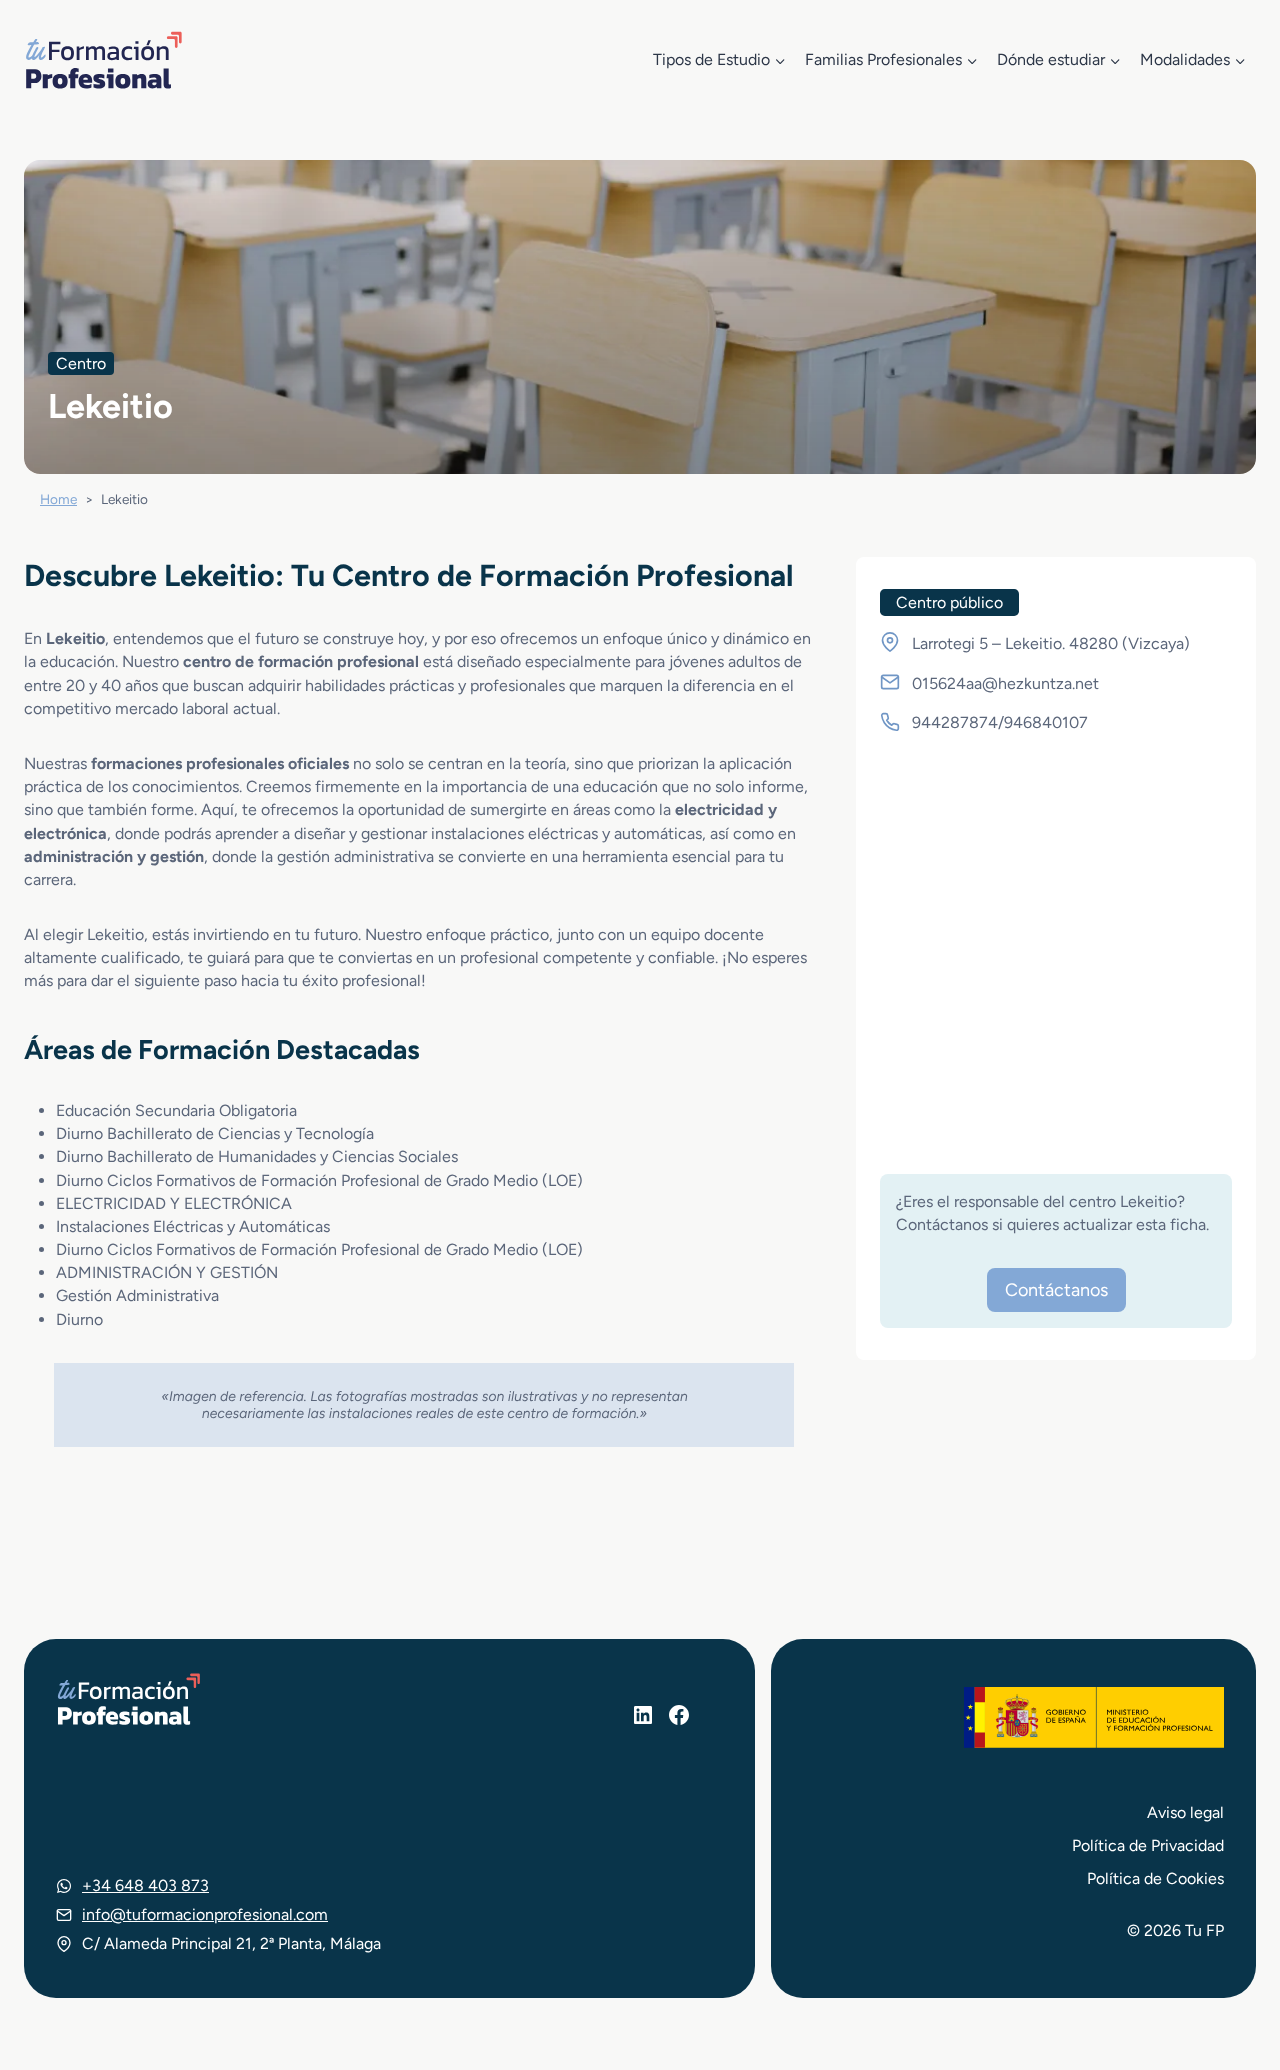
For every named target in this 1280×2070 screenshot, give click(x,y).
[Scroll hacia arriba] (1228, 1962)
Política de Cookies (1155, 1878)
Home (58, 499)
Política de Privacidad (1148, 1845)
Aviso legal (1185, 1812)
